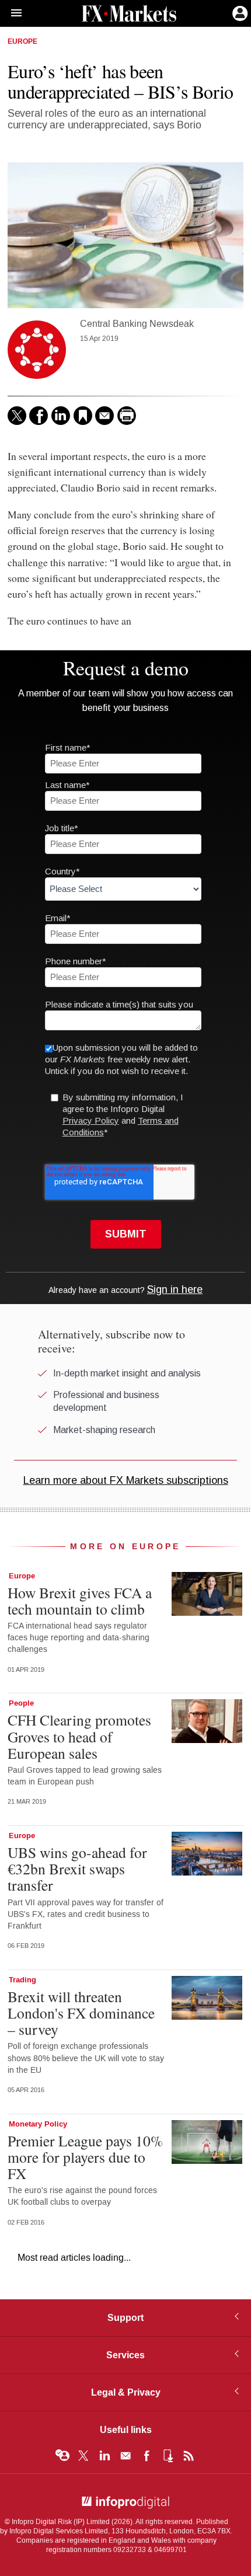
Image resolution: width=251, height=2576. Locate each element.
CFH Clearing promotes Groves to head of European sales (79, 1736)
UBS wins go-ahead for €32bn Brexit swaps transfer (77, 1869)
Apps (168, 2456)
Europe (22, 42)
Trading (22, 1980)
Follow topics (62, 2456)
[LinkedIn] (61, 416)
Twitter (83, 2456)
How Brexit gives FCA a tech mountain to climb (80, 1601)
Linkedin (104, 2456)
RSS (189, 2456)
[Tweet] (17, 416)
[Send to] (104, 416)
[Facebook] (39, 416)
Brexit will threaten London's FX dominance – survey (81, 2013)
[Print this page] (127, 416)
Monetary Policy (38, 2124)
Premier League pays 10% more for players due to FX (85, 2157)
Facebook (147, 2456)
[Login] (239, 12)
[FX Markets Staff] (37, 350)
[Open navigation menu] (11, 13)
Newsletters (125, 2456)
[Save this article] (83, 416)
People (21, 1703)
